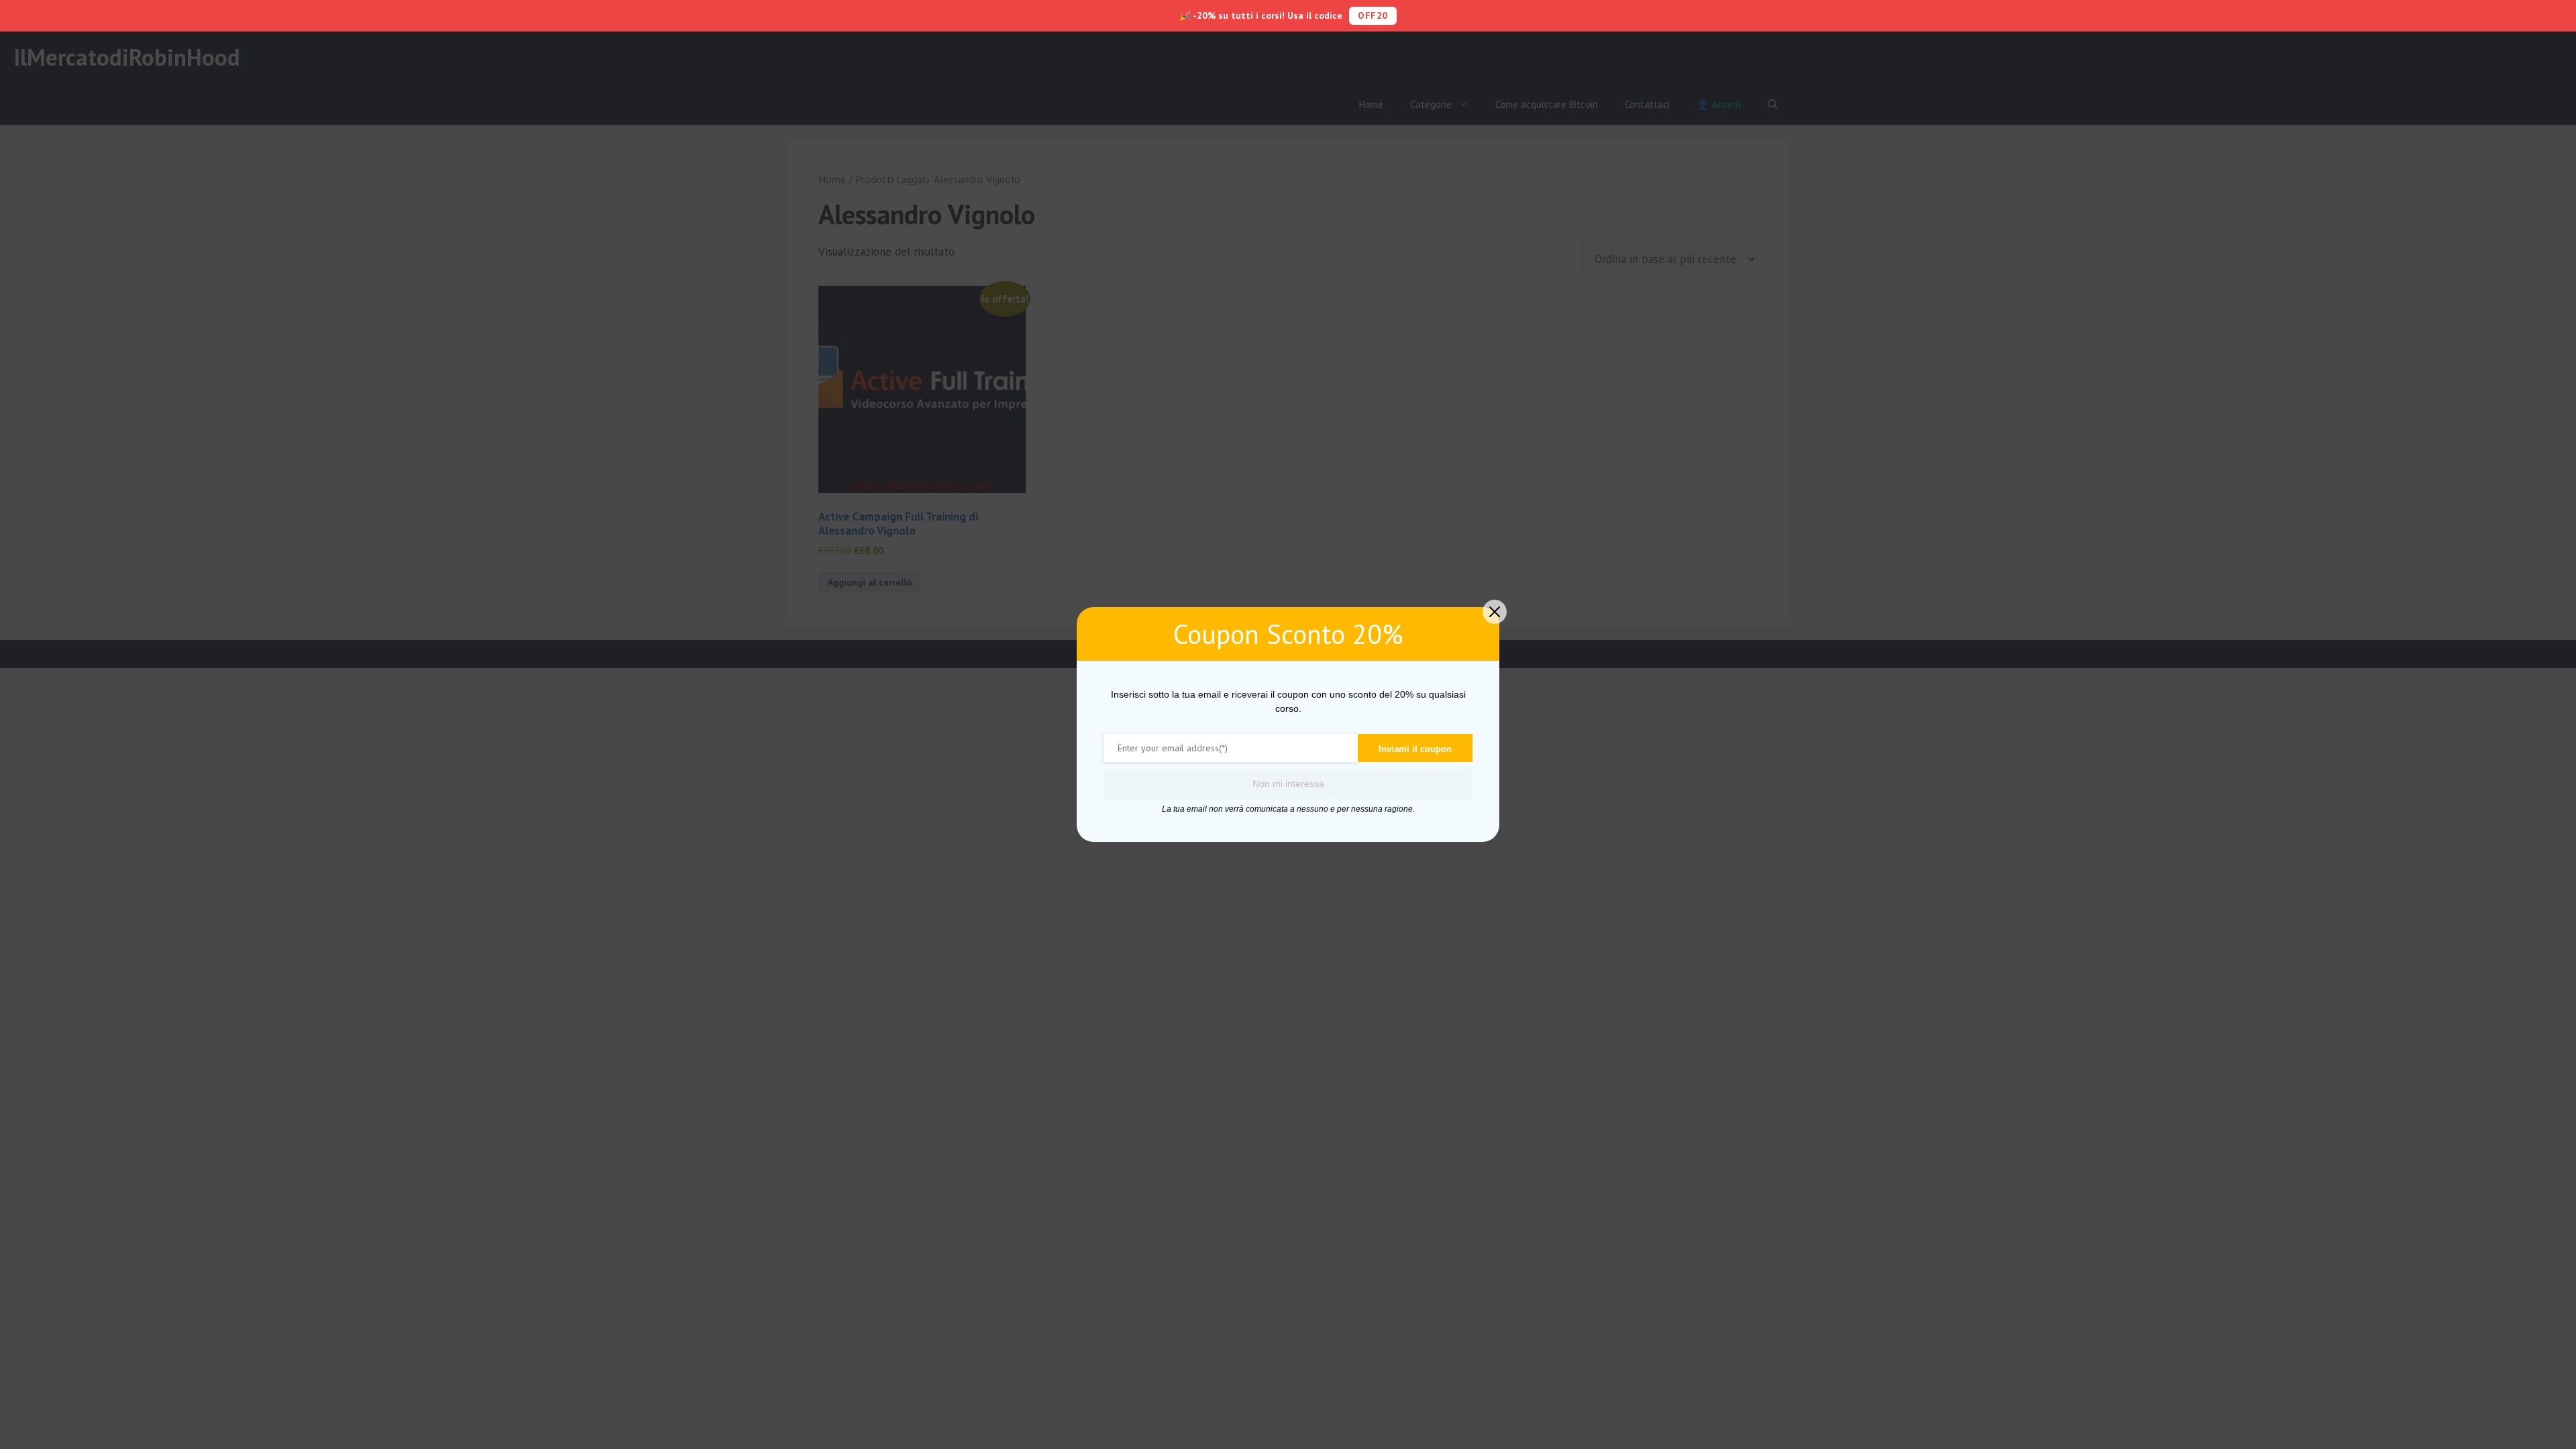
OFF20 (1373, 15)
